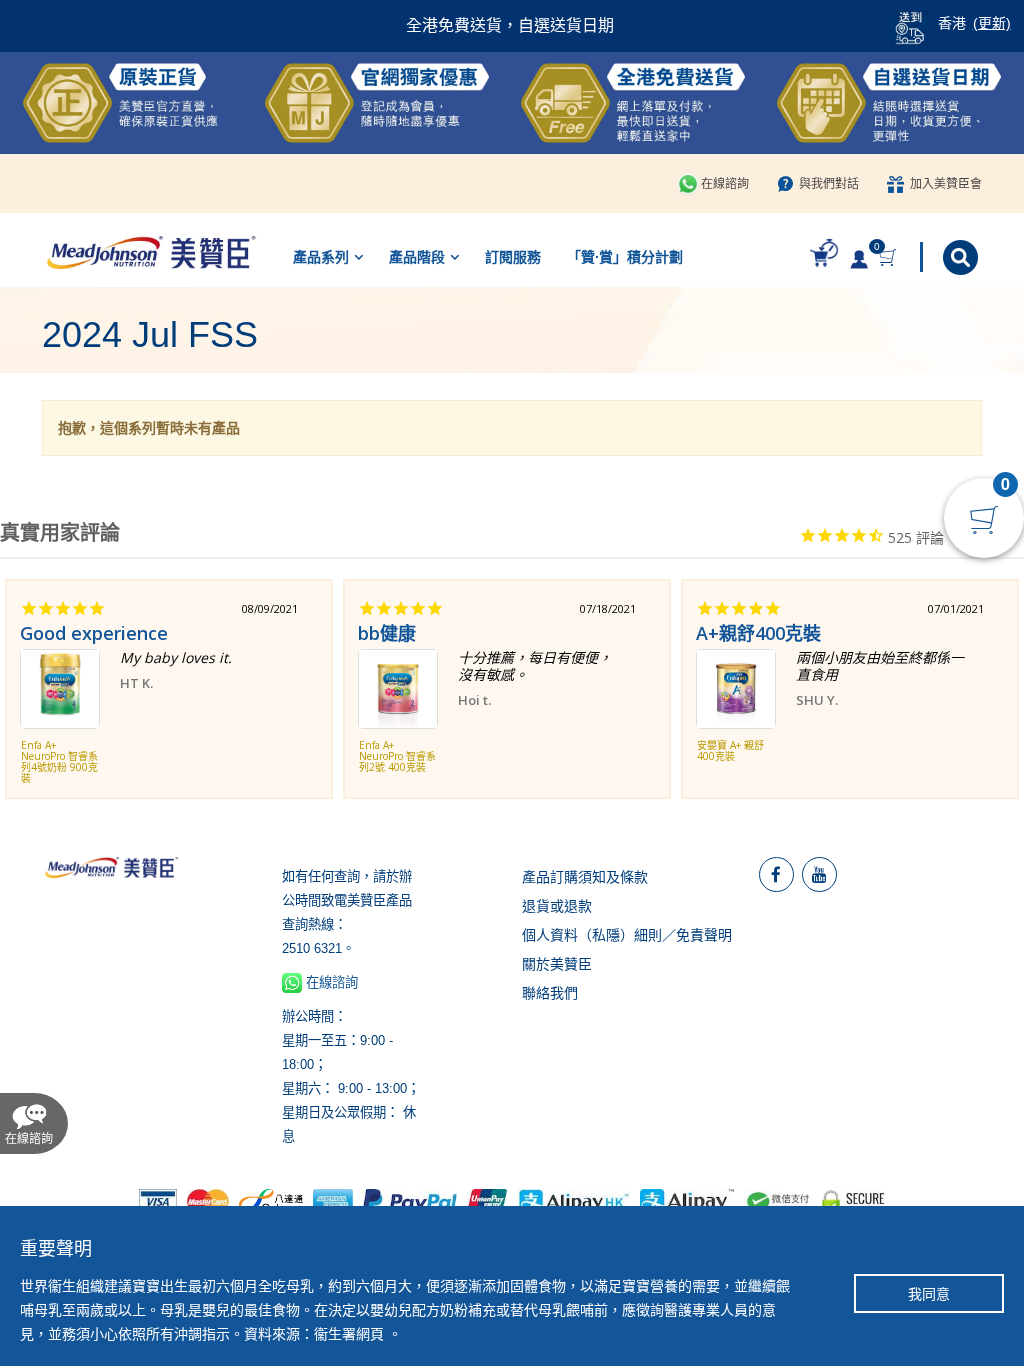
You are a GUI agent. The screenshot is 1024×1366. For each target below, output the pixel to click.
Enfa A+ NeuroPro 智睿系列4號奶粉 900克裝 (59, 762)
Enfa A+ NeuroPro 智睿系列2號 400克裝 (397, 757)
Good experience (94, 633)
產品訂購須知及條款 (585, 877)
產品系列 (321, 257)
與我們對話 (829, 184)
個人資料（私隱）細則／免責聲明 (627, 935)
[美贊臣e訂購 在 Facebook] (776, 874)
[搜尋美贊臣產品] (962, 257)
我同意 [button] (929, 1294)
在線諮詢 (725, 184)
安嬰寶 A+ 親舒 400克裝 (730, 751)
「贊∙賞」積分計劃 (625, 257)
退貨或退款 (557, 906)
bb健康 (387, 633)
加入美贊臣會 (946, 184)
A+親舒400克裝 (758, 633)
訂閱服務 (513, 257)
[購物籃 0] (889, 257)
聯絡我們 (550, 993)
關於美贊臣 (557, 964)
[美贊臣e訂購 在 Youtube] (819, 874)
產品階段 (417, 257)
